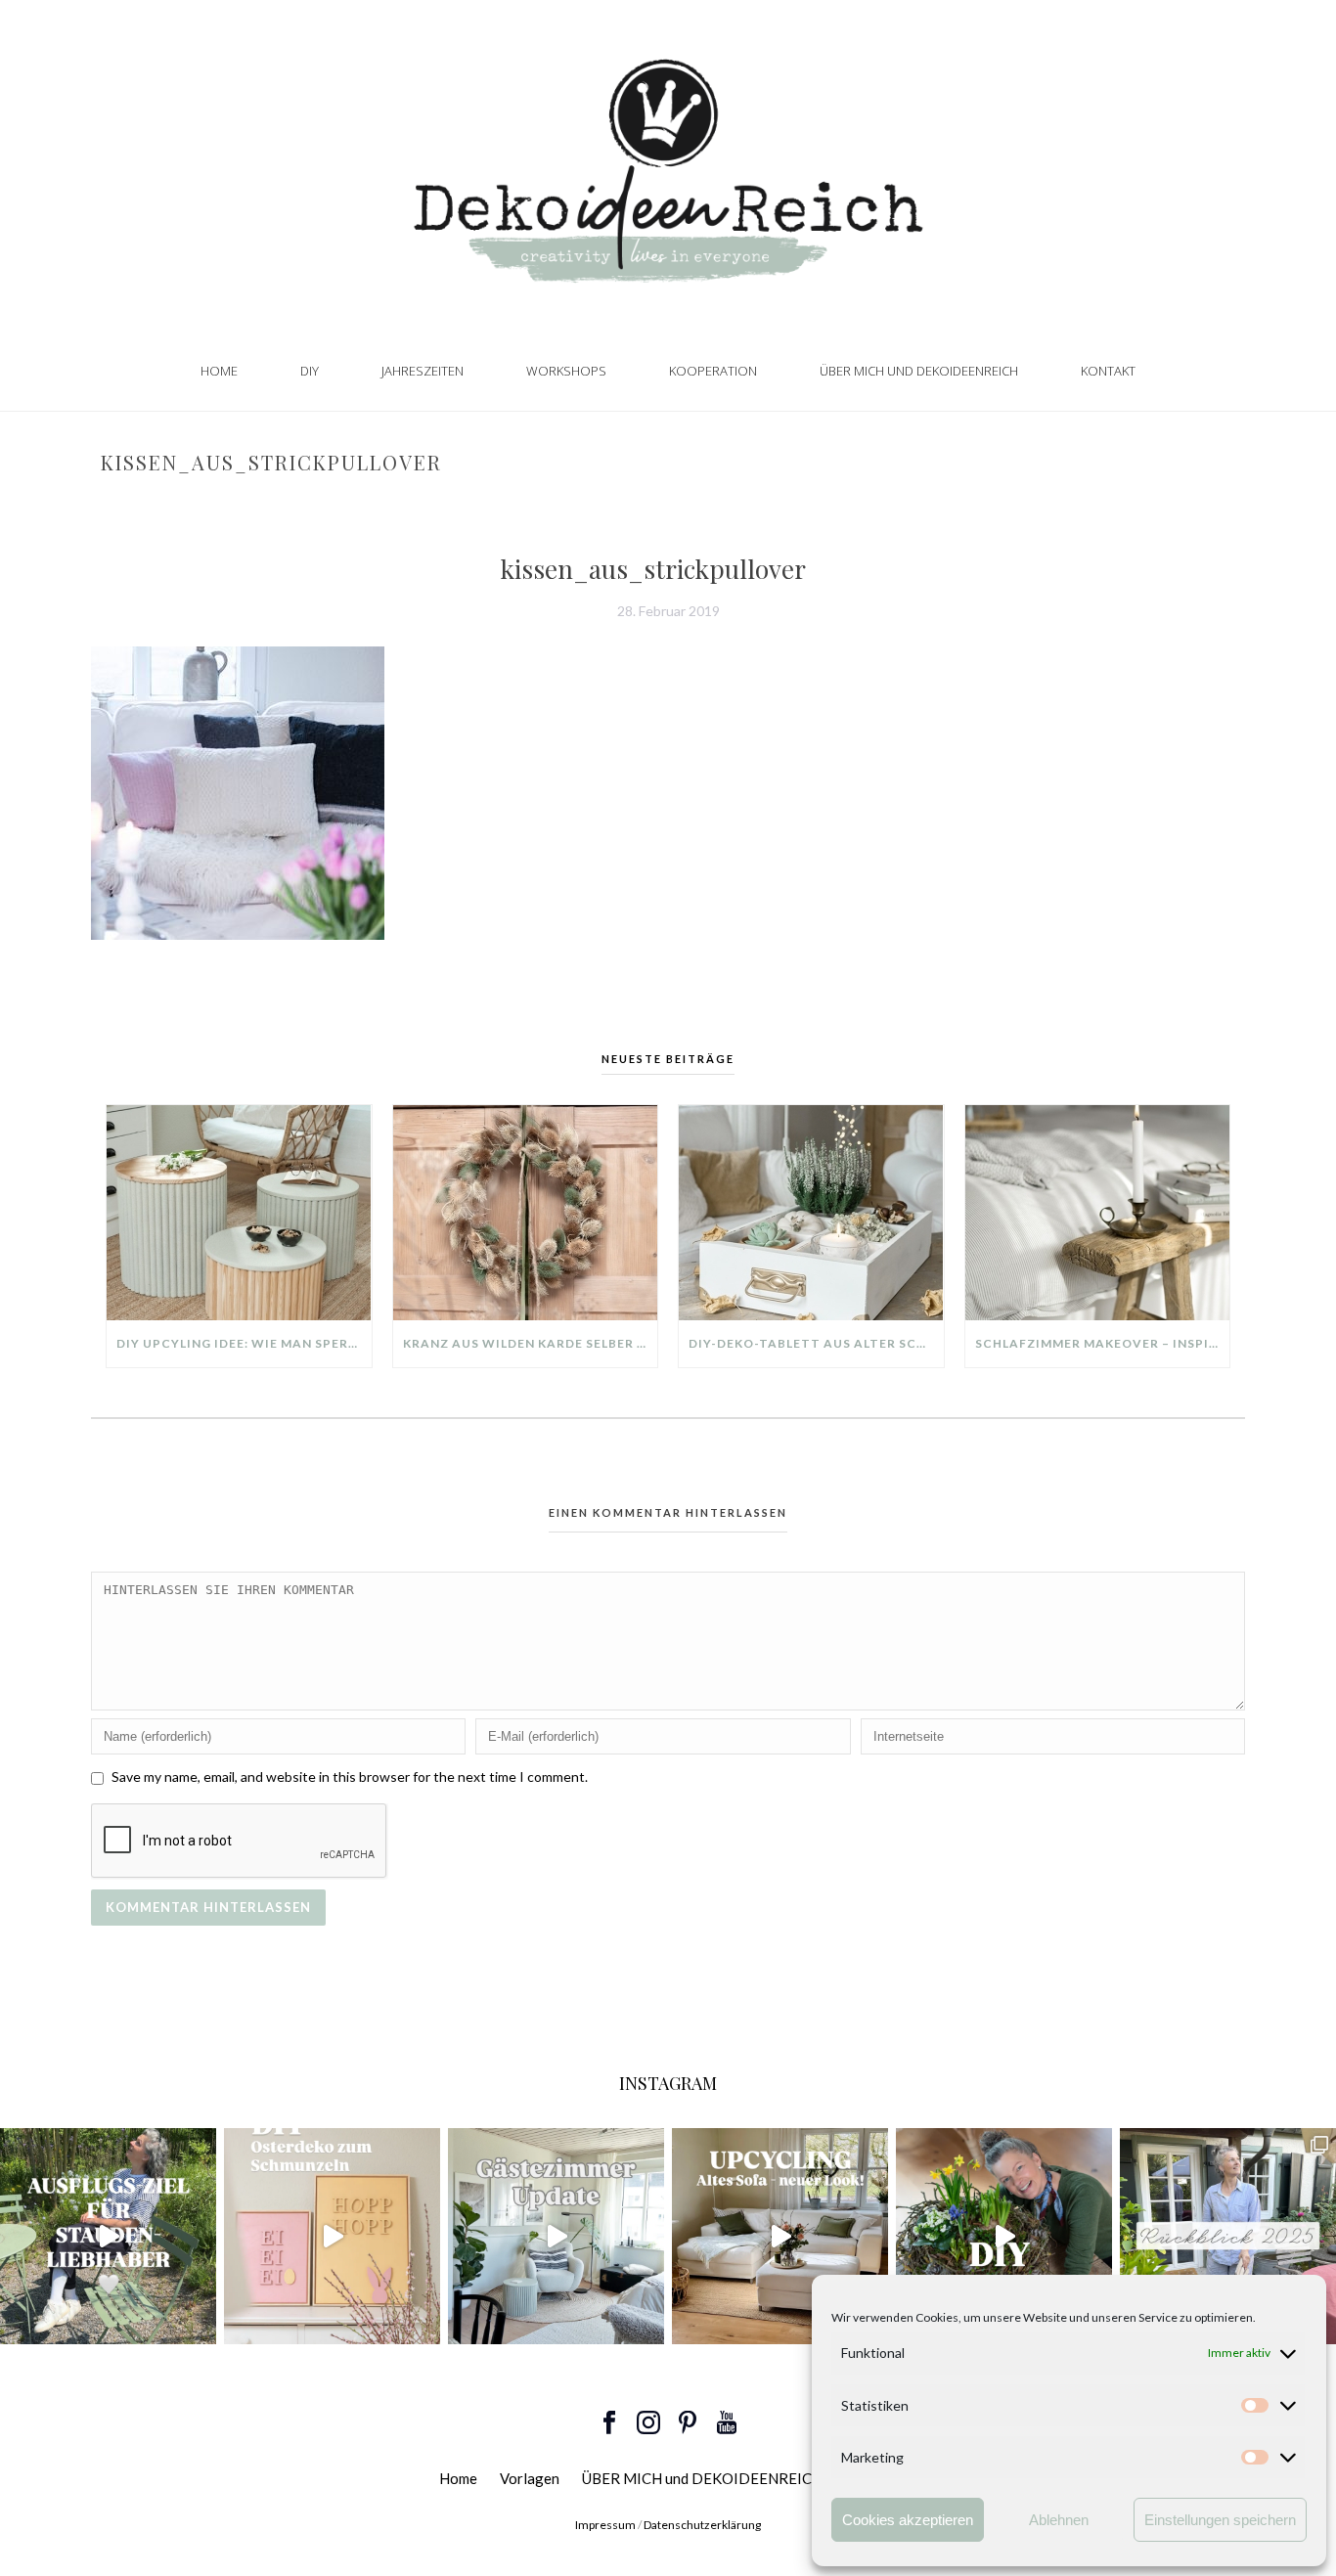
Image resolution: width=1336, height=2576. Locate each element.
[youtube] (727, 2423)
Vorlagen (530, 2478)
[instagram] (648, 2423)
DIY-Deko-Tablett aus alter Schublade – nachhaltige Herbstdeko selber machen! (816, 1343)
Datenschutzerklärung (702, 2525)
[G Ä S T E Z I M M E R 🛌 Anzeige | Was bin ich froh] (556, 2236)
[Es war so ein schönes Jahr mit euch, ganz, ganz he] (1228, 2236)
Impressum (605, 2525)
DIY (310, 371)
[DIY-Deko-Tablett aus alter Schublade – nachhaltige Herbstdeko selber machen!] (811, 1213)
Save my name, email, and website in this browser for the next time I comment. (350, 1777)
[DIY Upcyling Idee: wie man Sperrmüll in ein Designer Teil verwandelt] (239, 1213)
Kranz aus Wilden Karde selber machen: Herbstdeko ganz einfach (531, 1343)
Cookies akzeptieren (908, 2520)
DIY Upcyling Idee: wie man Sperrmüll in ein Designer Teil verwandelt (244, 1343)
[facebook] (609, 2423)
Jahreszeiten (423, 371)
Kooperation (713, 371)
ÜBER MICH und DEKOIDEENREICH (919, 371)
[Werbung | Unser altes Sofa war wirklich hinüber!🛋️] (780, 2236)
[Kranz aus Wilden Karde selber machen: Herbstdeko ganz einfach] (526, 1213)
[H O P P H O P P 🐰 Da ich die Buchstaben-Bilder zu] (332, 2236)
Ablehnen (1059, 2520)
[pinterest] (688, 2423)
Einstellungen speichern (1220, 2520)
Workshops (566, 371)
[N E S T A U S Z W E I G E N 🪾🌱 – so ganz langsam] (1004, 2236)
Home (219, 371)
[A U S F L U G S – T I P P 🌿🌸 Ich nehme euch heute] (108, 2236)
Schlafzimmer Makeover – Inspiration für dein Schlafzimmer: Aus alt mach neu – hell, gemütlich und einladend (1103, 1343)
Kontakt (1108, 371)
